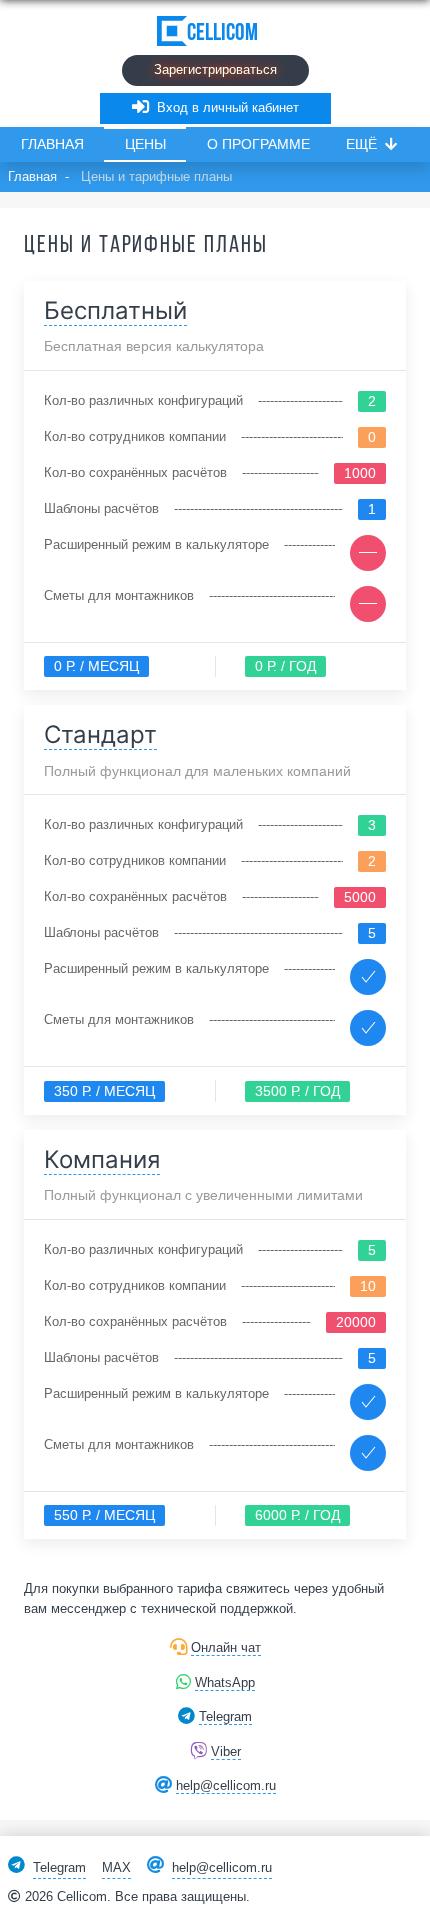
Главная (52, 144)
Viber (226, 1751)
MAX (116, 1867)
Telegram (225, 1716)
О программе (258, 144)
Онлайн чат (226, 1647)
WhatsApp (225, 1682)
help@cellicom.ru (226, 1785)
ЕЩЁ (361, 144)
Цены (145, 144)
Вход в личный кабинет (228, 107)
